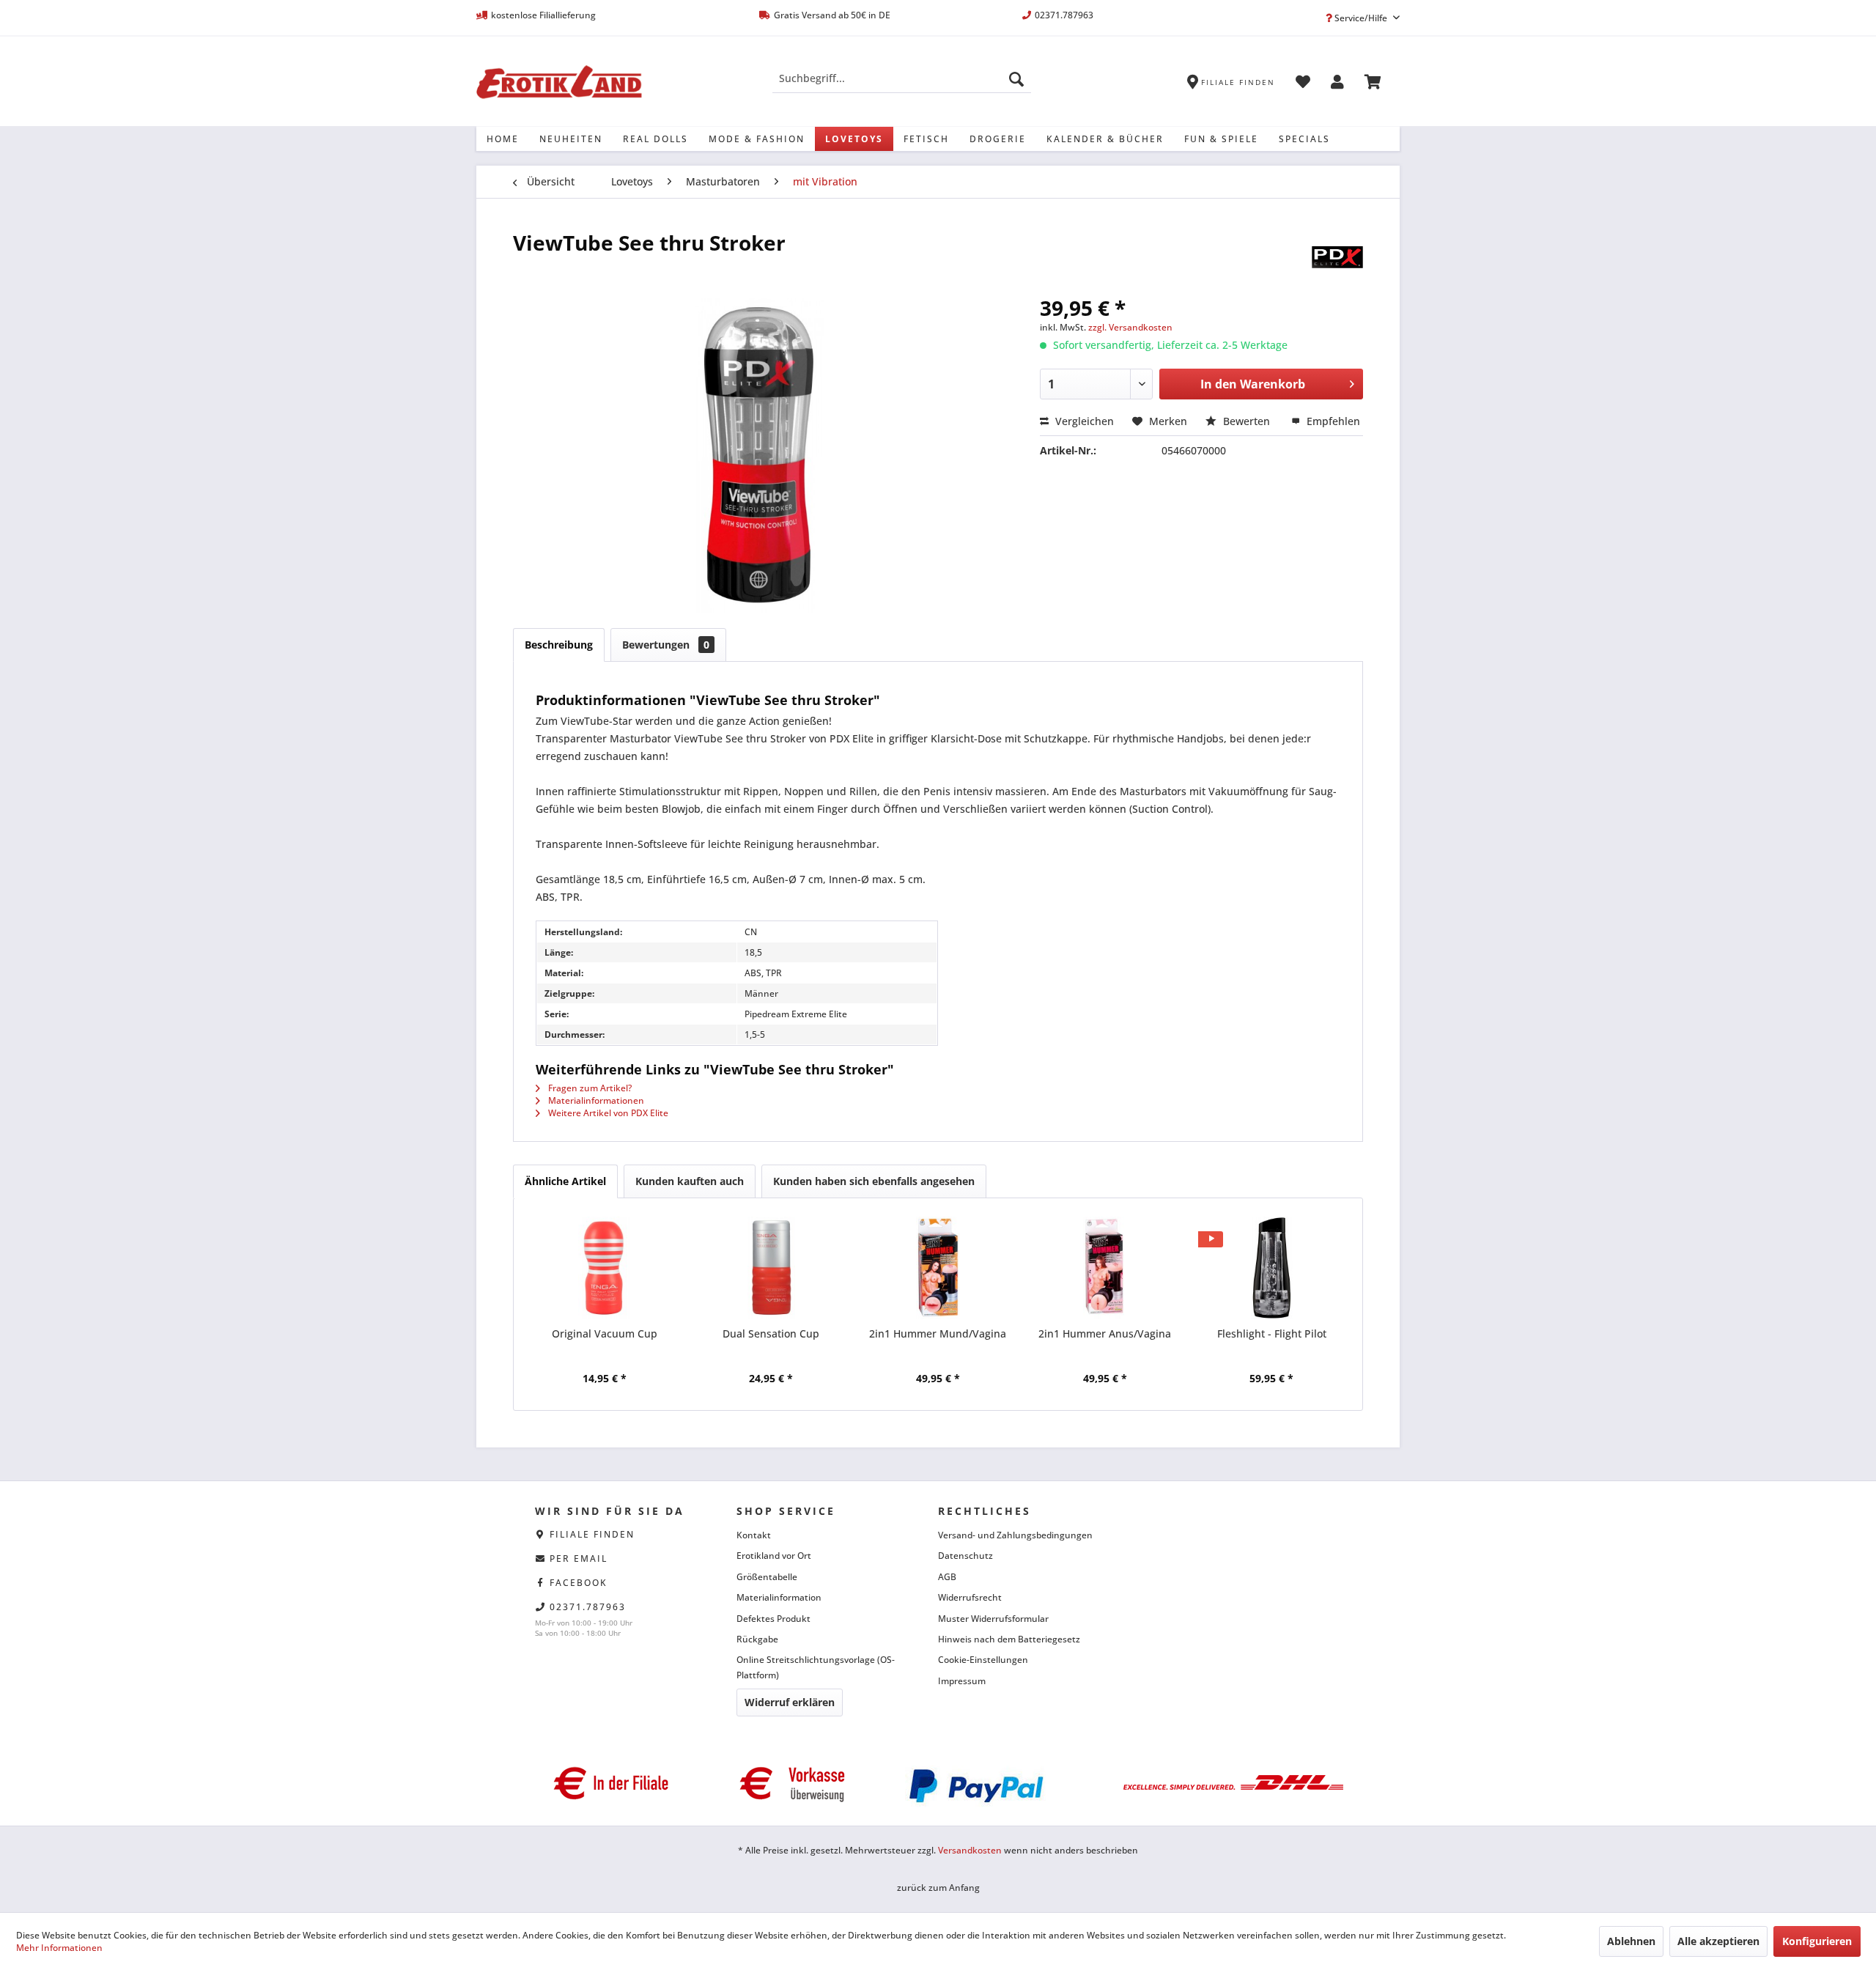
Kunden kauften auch (690, 1181)
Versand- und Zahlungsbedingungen (1015, 1535)
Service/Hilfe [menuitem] (1361, 18)
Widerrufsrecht (970, 1597)
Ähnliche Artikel (565, 1181)
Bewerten (1247, 421)
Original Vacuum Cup (605, 1333)
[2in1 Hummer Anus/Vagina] (1105, 1268)
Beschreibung (559, 645)
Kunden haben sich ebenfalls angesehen (874, 1181)
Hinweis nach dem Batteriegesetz (1009, 1639)
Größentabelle (767, 1577)
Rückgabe (757, 1639)
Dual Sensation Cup (771, 1333)
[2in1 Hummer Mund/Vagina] (938, 1268)
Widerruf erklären (790, 1702)
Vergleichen (1083, 421)
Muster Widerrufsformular (993, 1619)
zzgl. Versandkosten (1130, 327)
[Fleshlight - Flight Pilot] (1271, 1268)
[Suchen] (1016, 78)
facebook (579, 1583)
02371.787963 (588, 1607)
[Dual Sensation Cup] (772, 1268)
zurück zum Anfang (938, 1888)
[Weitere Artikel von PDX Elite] (1337, 257)
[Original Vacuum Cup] (605, 1268)
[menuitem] (902, 78)
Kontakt (754, 1535)
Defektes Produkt (773, 1619)
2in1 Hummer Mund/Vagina (938, 1333)
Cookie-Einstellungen (983, 1660)
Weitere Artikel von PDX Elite (607, 1113)
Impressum (962, 1681)
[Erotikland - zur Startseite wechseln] (559, 82)
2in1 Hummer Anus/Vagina (1105, 1333)
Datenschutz (965, 1556)
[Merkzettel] (1303, 84)
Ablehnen (1631, 1941)
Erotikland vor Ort (774, 1556)
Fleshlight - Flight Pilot (1272, 1333)
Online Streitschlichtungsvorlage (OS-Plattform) (816, 1667)
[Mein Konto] (1337, 84)
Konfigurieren (1817, 1941)
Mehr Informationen (59, 1948)
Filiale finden (592, 1534)
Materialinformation (779, 1597)
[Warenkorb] (1373, 84)
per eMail (579, 1558)
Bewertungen (666, 645)
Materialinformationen (595, 1100)
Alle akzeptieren (1718, 1941)
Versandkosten (970, 1850)
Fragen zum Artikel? (589, 1088)
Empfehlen (1332, 421)
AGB (947, 1577)
